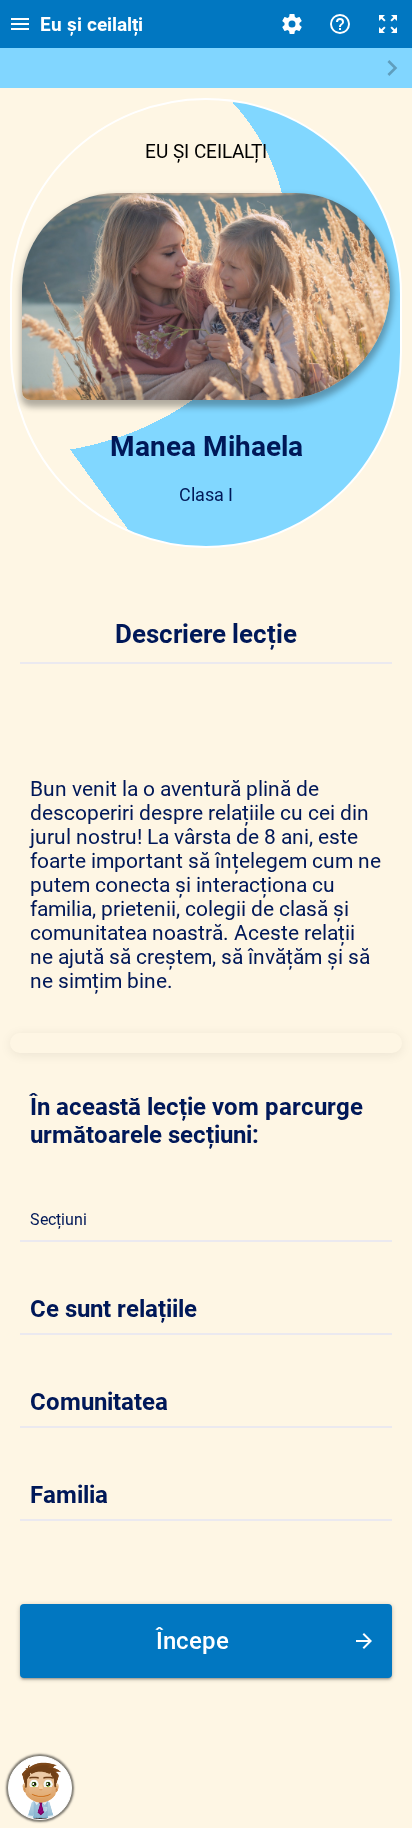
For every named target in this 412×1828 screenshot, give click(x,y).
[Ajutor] (340, 24)
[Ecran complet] (388, 24)
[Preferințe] (292, 24)
